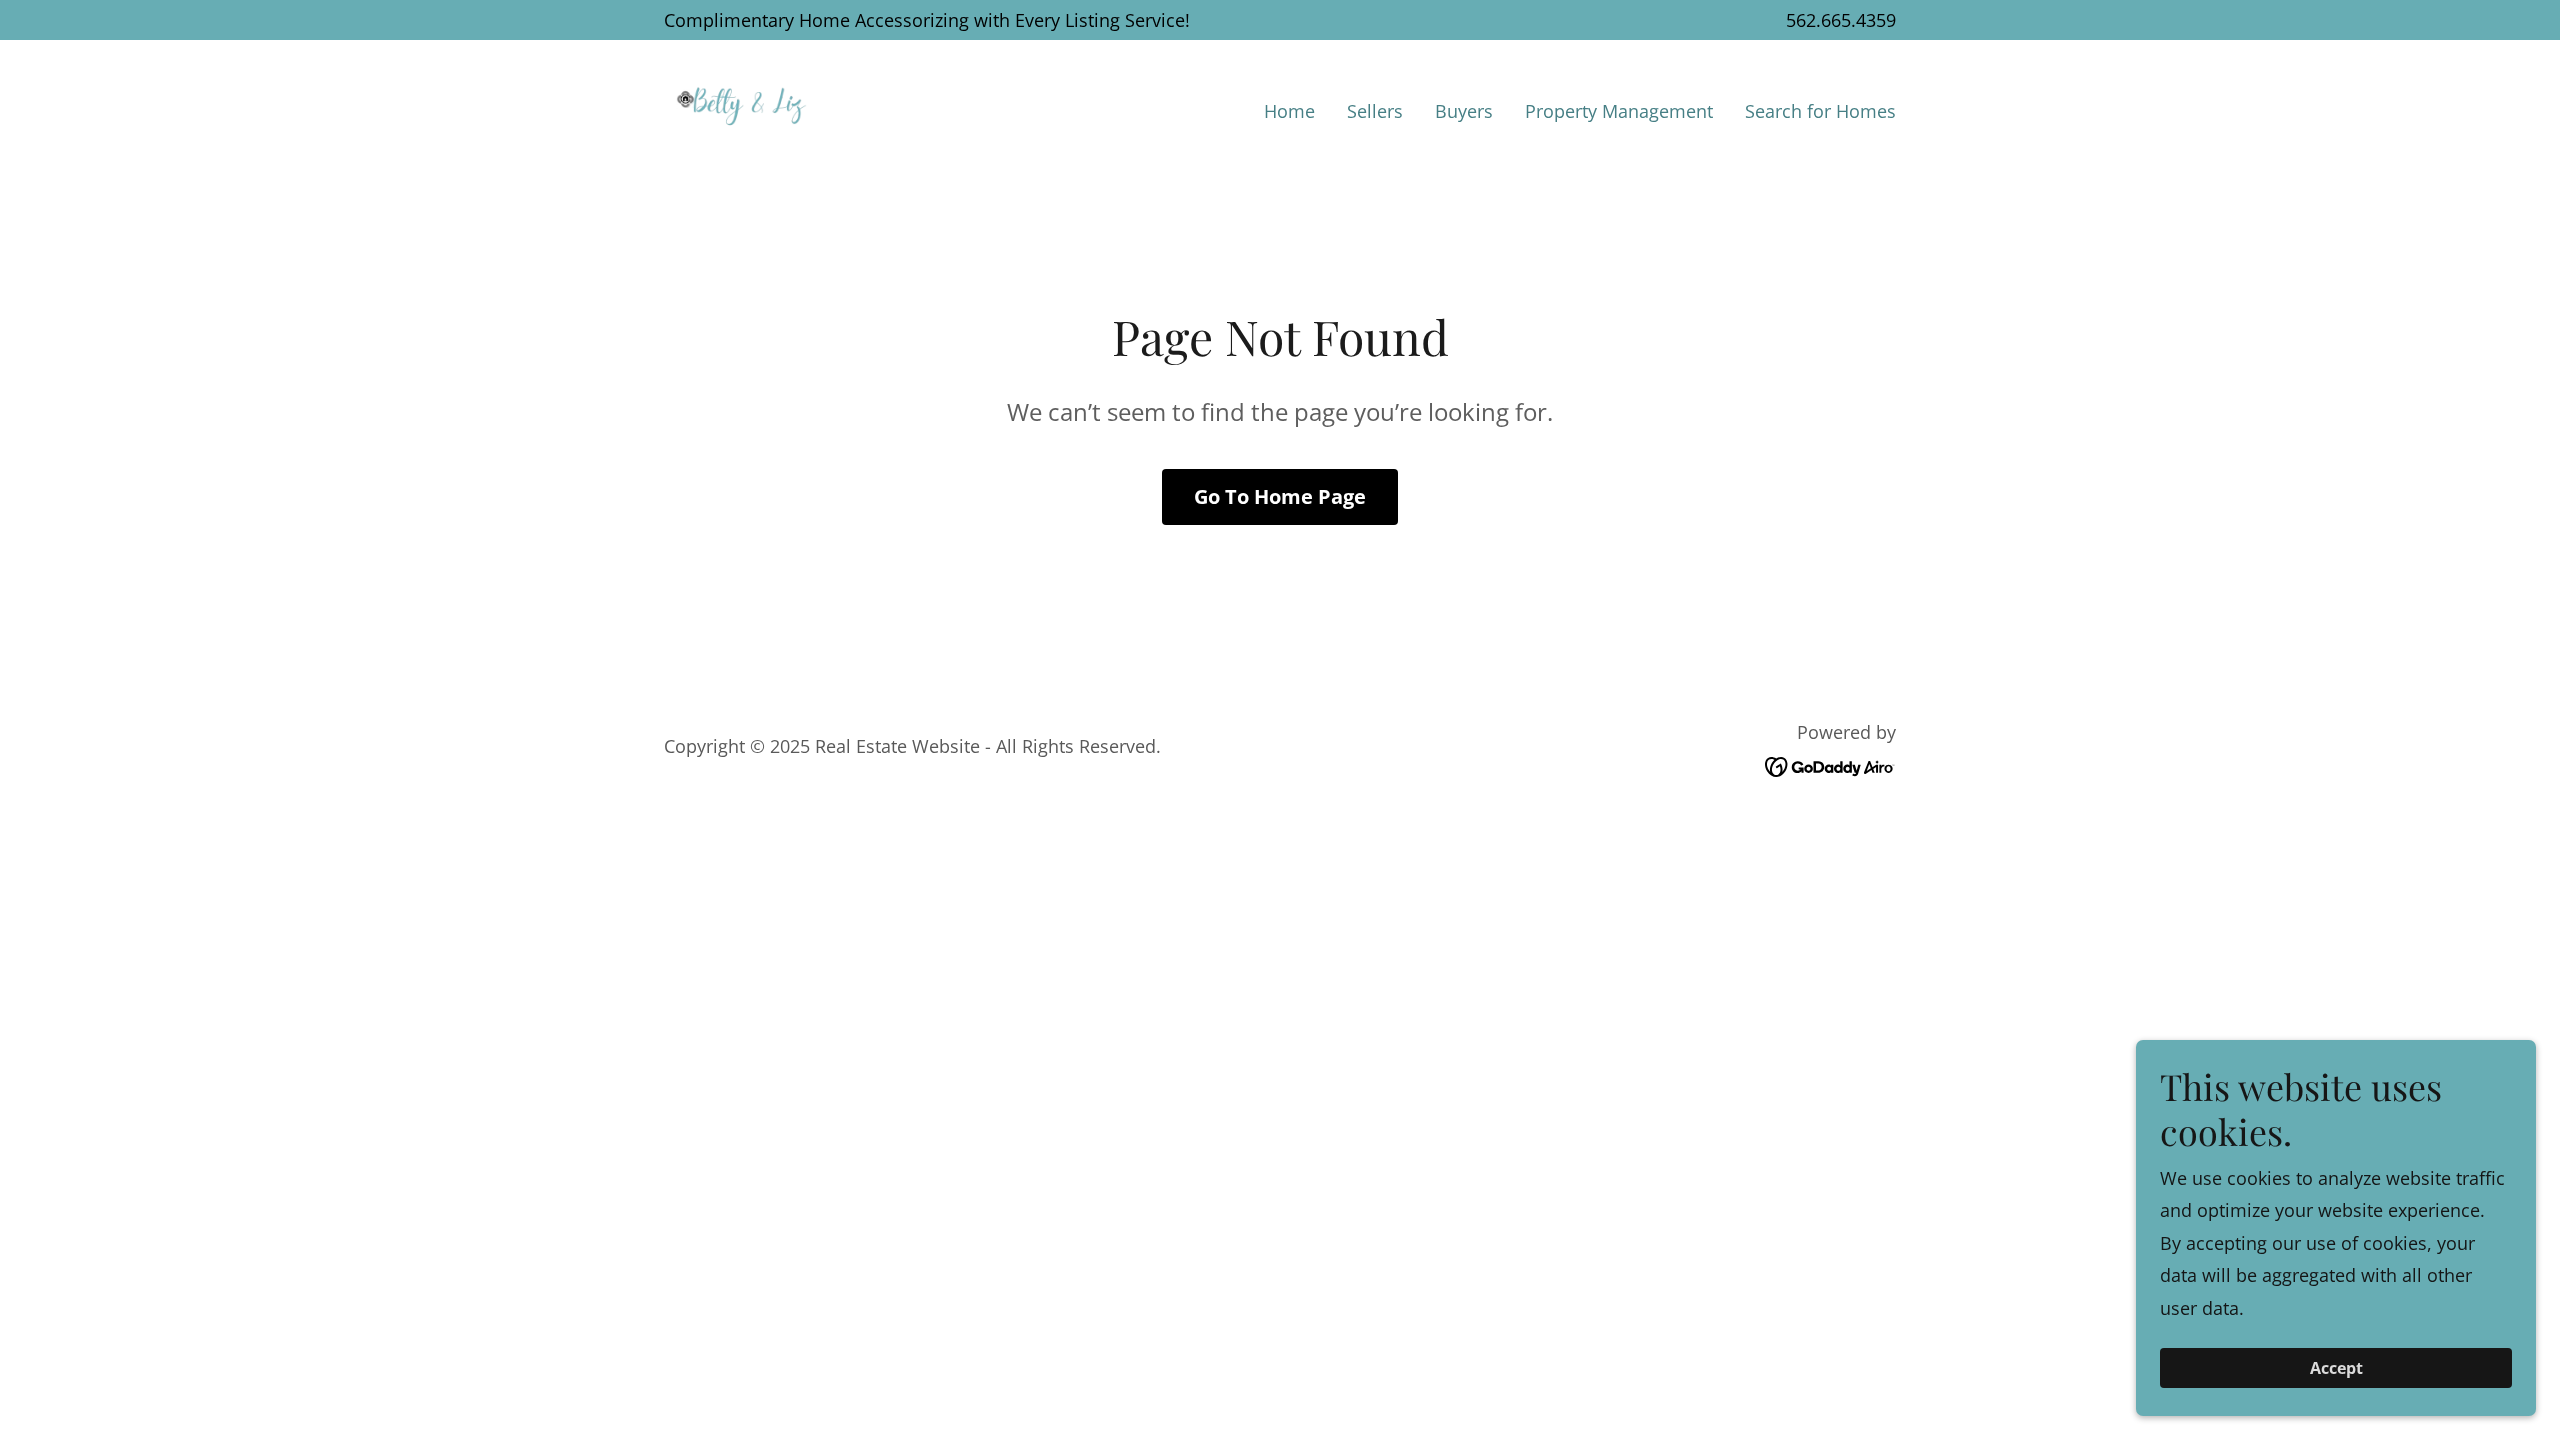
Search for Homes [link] (1820, 111)
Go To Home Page (1280, 496)
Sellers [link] (1375, 111)
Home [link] (1289, 111)
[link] (742, 106)
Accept (2336, 1368)
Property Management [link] (1619, 111)
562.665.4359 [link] (1841, 20)
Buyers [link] (1464, 111)
